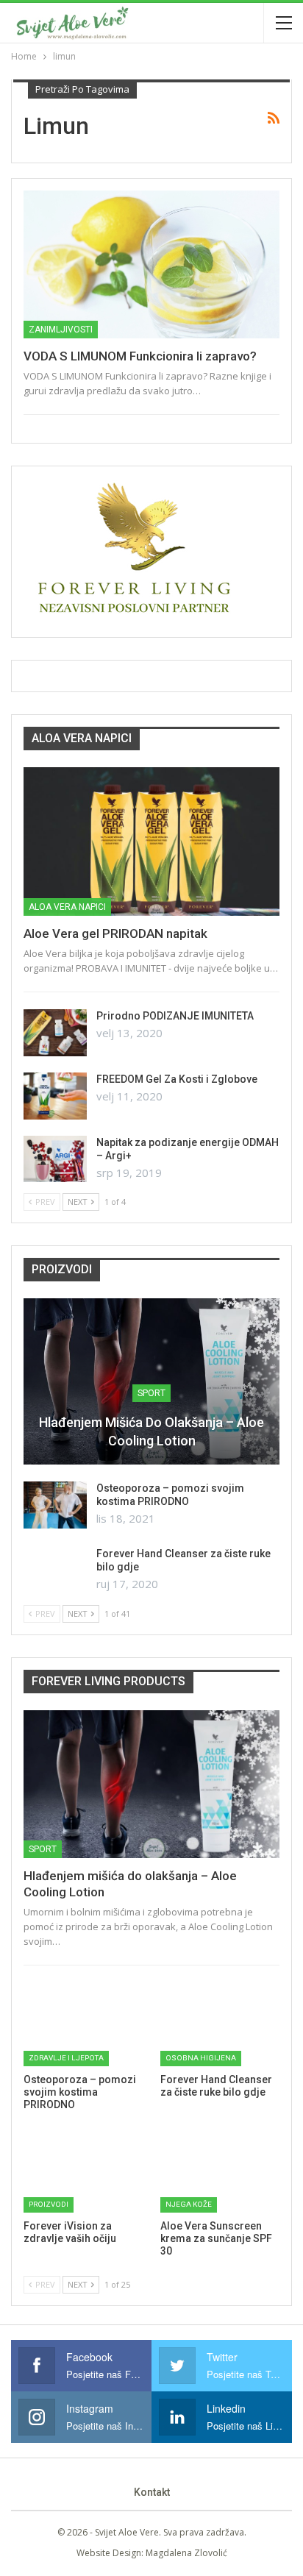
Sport (151, 1393)
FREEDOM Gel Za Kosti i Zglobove (177, 1079)
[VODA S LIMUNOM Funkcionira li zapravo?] (151, 265)
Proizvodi (49, 2204)
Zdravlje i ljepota (66, 2058)
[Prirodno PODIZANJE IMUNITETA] (55, 1033)
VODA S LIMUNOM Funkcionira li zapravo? (140, 356)
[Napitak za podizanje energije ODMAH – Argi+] (55, 1159)
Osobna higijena (201, 2058)
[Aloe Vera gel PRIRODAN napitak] (151, 842)
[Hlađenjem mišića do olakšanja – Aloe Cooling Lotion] (151, 1381)
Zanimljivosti (61, 330)
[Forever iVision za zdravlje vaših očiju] (83, 2171)
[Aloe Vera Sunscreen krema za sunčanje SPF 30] (220, 2171)
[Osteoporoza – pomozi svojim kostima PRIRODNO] (55, 1505)
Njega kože (189, 2204)
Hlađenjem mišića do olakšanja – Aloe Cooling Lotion (151, 1431)
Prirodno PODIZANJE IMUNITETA (175, 1016)
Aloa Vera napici (67, 907)
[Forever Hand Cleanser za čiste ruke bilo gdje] (55, 1570)
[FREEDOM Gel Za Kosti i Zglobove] (55, 1096)
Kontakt (152, 2492)
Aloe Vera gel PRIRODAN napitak (115, 933)
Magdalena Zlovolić (186, 2553)
